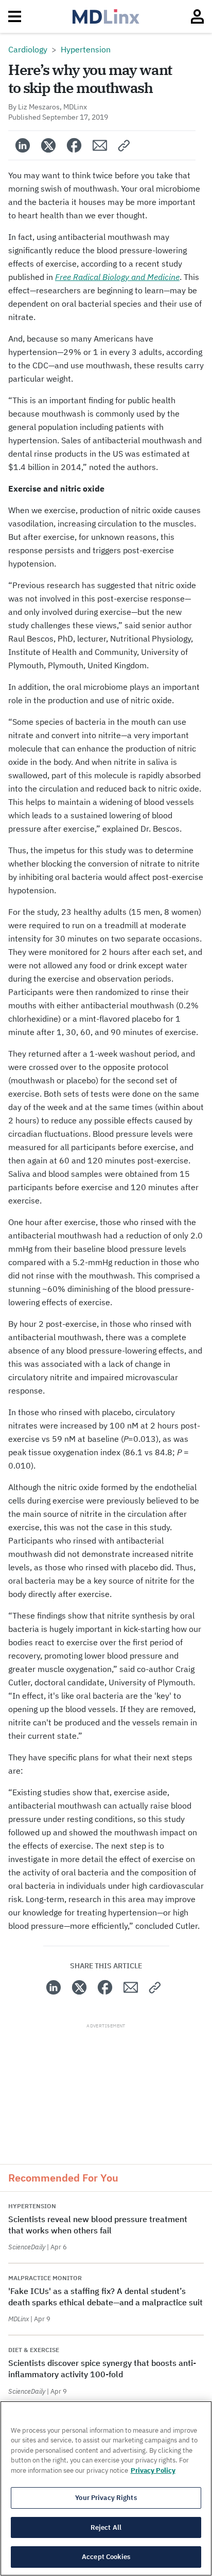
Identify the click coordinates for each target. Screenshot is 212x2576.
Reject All (106, 2527)
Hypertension (86, 49)
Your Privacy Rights (106, 2498)
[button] (124, 145)
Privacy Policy (153, 2470)
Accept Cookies (106, 2557)
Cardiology (28, 49)
